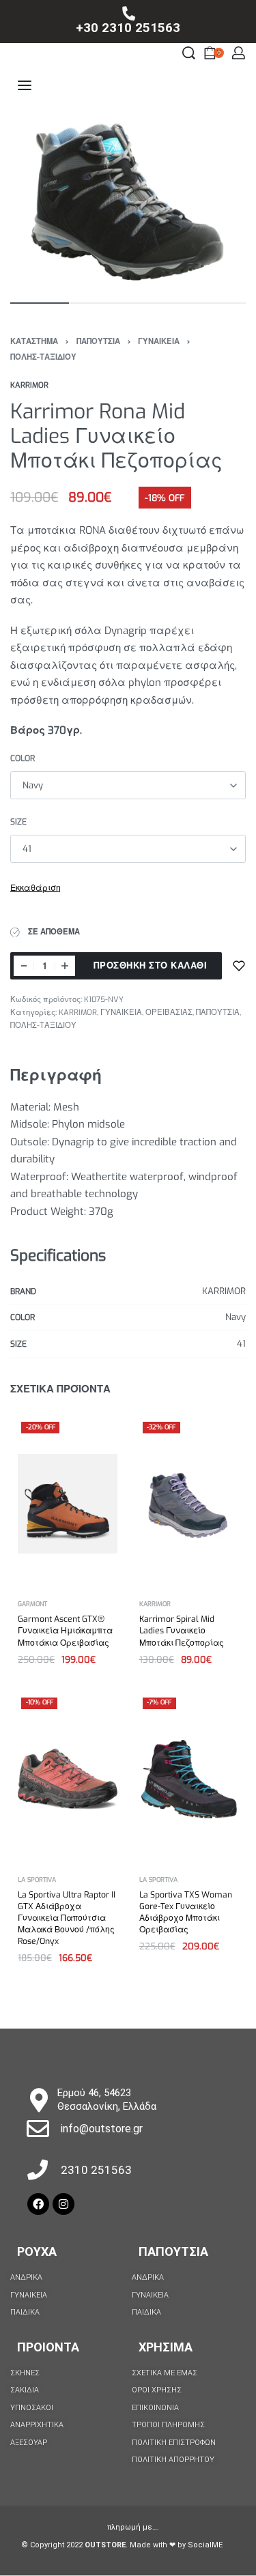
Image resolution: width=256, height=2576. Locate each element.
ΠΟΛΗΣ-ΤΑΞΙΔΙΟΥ (43, 357)
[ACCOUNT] (239, 53)
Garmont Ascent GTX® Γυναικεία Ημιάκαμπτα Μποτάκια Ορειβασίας (65, 1631)
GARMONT (32, 1604)
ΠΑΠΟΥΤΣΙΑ (98, 342)
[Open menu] (25, 85)
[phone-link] (128, 14)
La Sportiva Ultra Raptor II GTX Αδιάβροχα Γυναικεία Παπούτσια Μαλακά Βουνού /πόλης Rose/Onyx (67, 1918)
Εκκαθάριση (35, 888)
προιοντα (48, 2347)
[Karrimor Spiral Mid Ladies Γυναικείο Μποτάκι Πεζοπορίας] (189, 1503)
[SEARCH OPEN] (189, 53)
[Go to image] (40, 303)
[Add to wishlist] (239, 966)
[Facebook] (38, 2204)
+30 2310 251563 (128, 28)
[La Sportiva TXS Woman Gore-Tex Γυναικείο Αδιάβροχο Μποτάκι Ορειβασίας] (189, 1779)
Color (23, 759)
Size (18, 822)
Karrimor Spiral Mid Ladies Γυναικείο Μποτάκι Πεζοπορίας (182, 1631)
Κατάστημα (34, 342)
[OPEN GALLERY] (128, 204)
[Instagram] (63, 2204)
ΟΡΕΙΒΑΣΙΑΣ (169, 1013)
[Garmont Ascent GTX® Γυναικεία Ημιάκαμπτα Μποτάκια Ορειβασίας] (68, 1504)
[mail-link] (38, 2129)
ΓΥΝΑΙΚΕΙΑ (159, 342)
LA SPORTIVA (37, 1879)
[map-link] (39, 2100)
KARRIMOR (78, 1013)
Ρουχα (37, 2251)
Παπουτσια (173, 2251)
